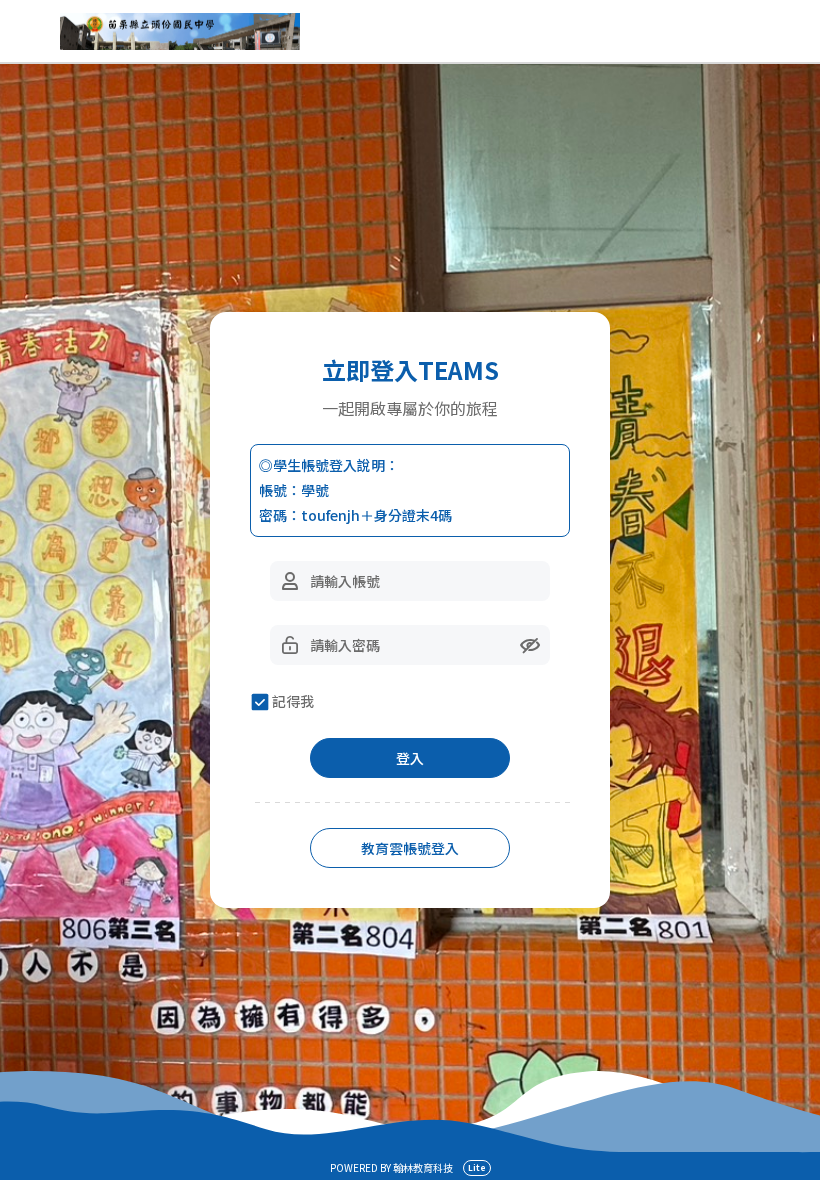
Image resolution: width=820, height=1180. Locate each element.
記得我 (293, 701)
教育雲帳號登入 (410, 848)
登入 (410, 758)
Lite (477, 1167)
